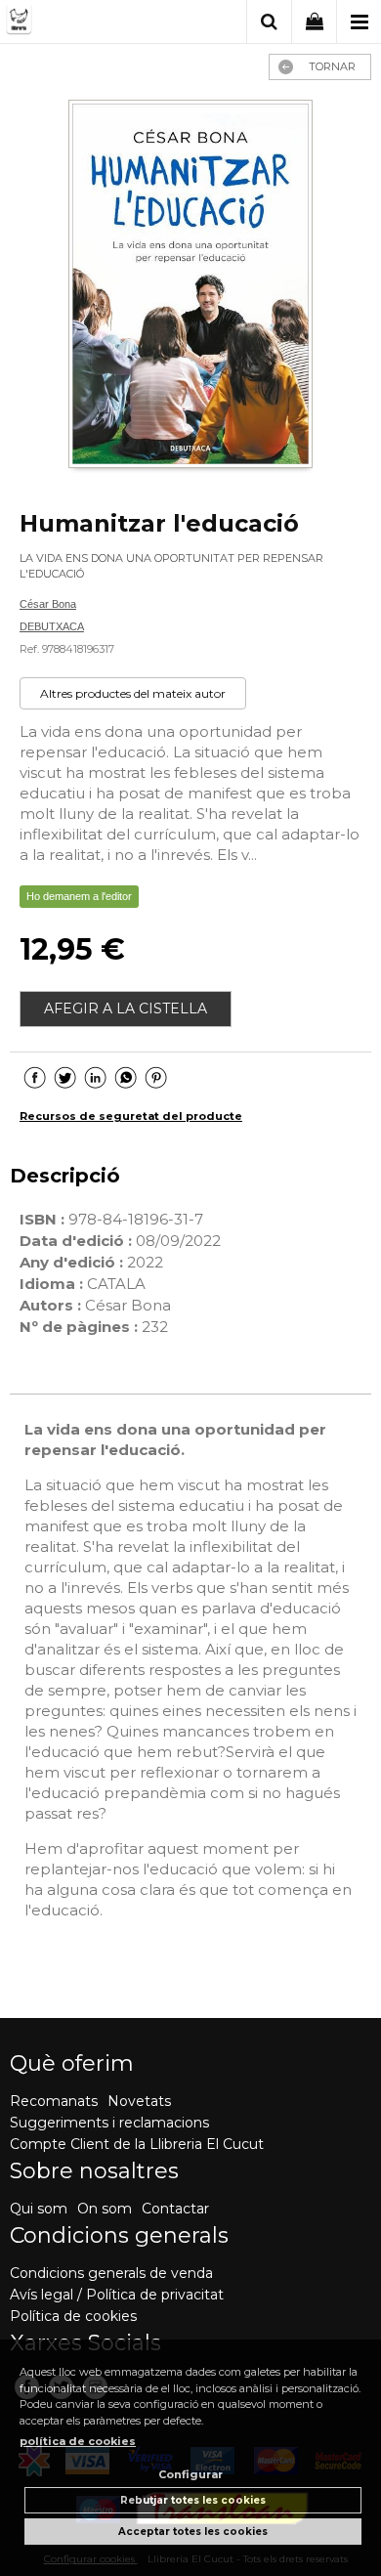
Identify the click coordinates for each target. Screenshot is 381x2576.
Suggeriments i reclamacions (109, 2123)
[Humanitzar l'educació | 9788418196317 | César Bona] (190, 286)
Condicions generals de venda (111, 2273)
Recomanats (54, 2101)
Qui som (39, 2209)
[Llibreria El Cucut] (81, 23)
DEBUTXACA (52, 626)
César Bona (48, 604)
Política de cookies (73, 2316)
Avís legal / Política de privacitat (117, 2295)
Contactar (175, 2209)
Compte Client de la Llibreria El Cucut (137, 2144)
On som (105, 2209)
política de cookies (78, 2441)
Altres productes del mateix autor (133, 693)
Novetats (139, 2101)
